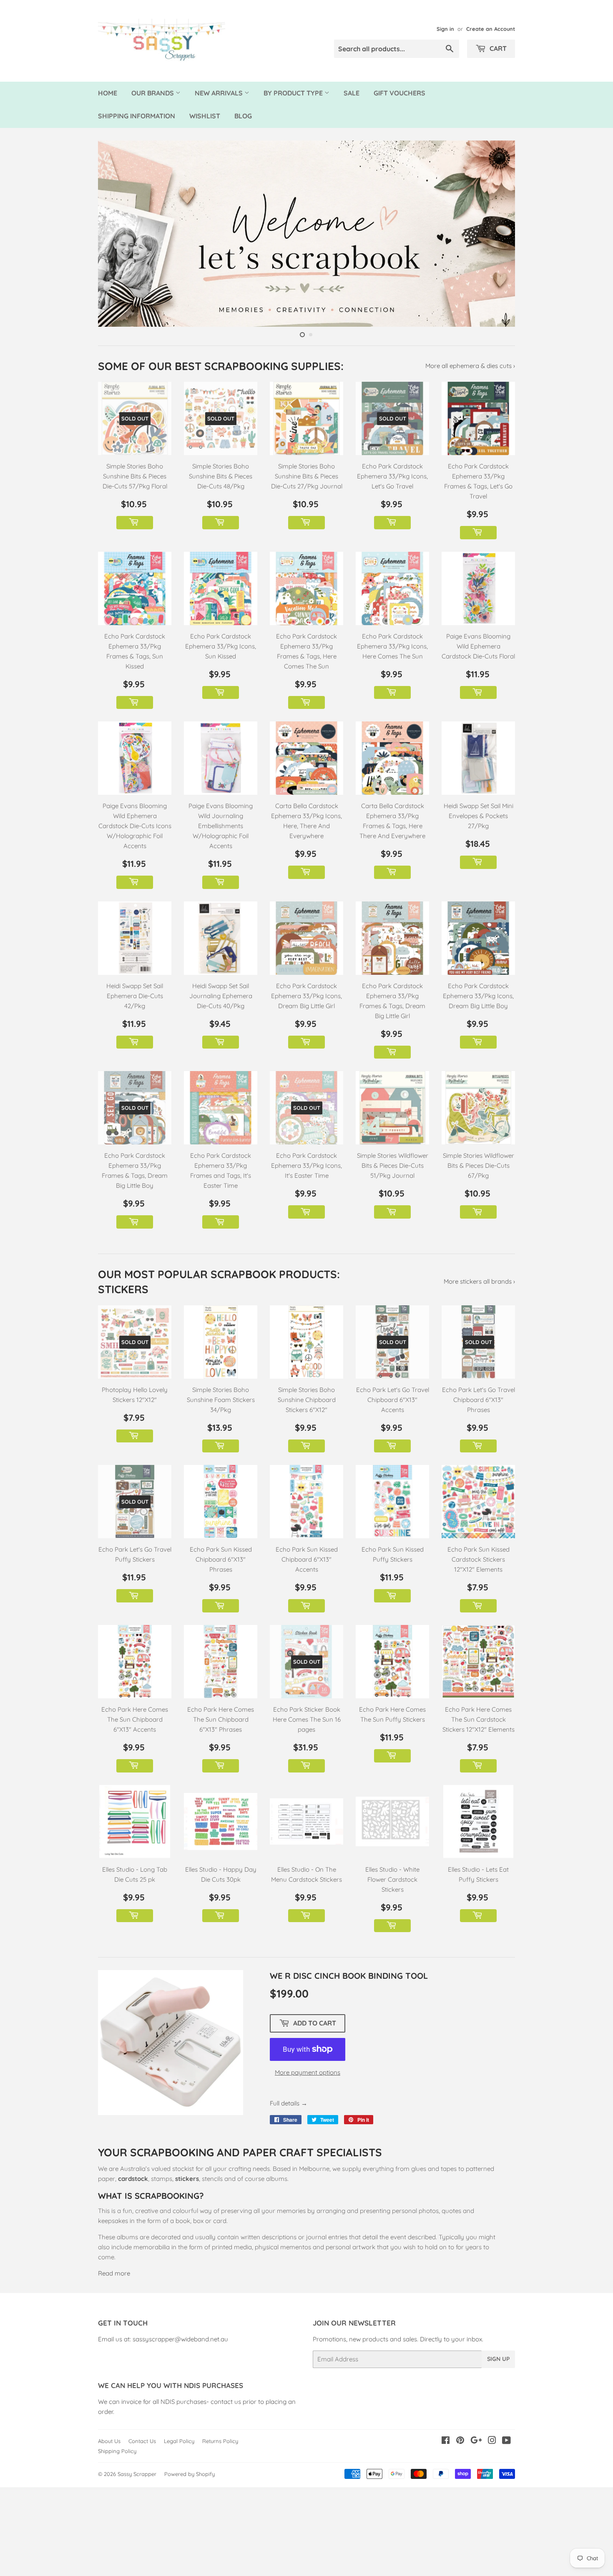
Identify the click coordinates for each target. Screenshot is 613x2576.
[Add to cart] (135, 614)
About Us (109, 2533)
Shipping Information (137, 116)
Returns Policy (220, 2533)
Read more (114, 2365)
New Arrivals (220, 93)
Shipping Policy (117, 2543)
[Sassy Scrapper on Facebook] (446, 2533)
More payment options (308, 2164)
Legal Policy (179, 2533)
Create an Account (491, 29)
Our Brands (153, 93)
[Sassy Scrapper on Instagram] (492, 2533)
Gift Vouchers (399, 93)
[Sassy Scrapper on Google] (476, 2533)
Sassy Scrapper (137, 2566)
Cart (497, 48)
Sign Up (498, 2451)
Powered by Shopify (190, 2566)
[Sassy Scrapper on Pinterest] (460, 2533)
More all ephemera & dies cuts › (470, 457)
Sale (352, 93)
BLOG (243, 116)
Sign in (445, 29)
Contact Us (142, 2533)
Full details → (289, 2195)
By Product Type (294, 93)
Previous (116, 279)
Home (108, 93)
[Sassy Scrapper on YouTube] (506, 2533)
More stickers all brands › (479, 1373)
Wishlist (205, 116)
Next (497, 279)
